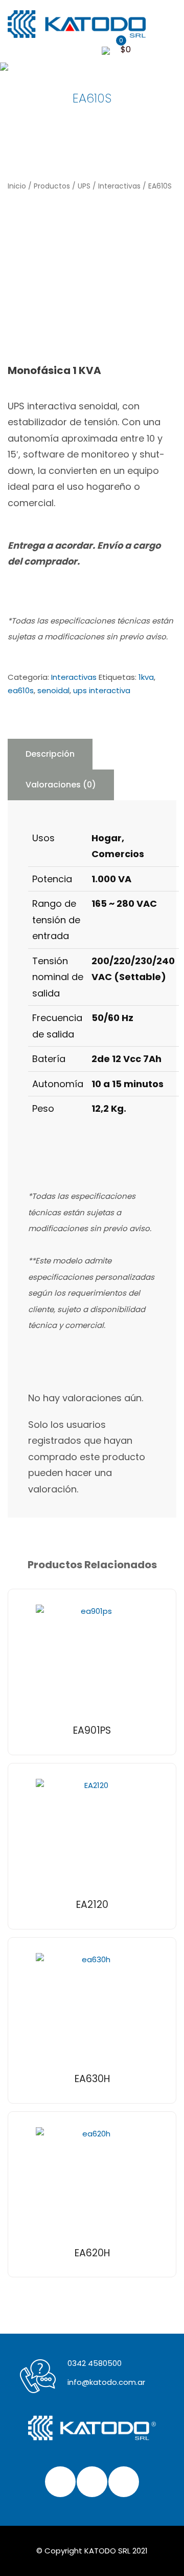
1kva (146, 677)
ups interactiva (102, 690)
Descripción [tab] (50, 754)
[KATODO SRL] (84, 24)
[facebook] (60, 2482)
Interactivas (119, 186)
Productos (52, 186)
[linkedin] (124, 2482)
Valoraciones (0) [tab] (61, 785)
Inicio (17, 186)
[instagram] (92, 2482)
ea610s (21, 690)
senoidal (53, 690)
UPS (84, 186)
